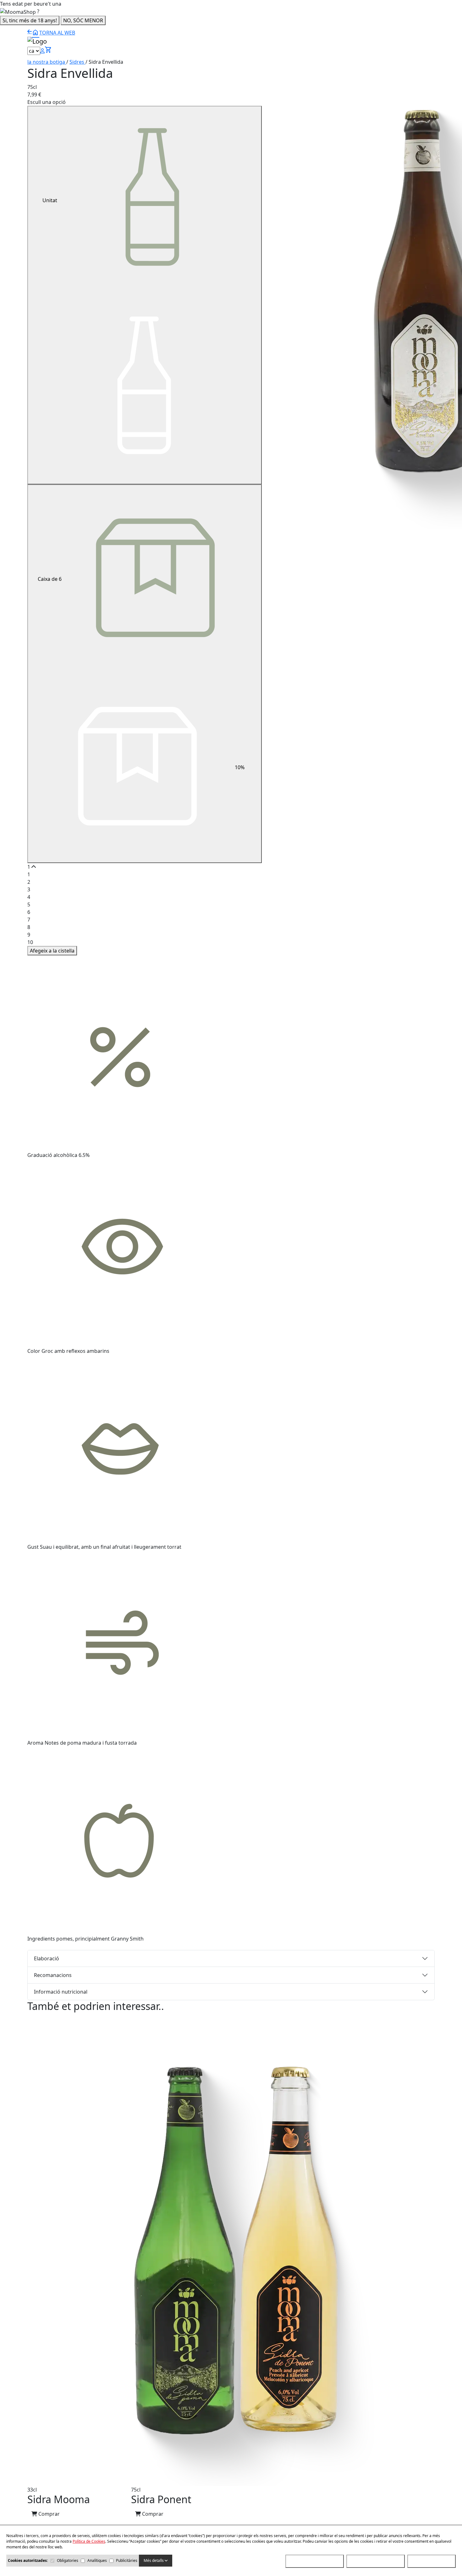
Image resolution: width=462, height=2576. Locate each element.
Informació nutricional (61, 1992)
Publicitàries (127, 2560)
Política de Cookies (89, 2541)
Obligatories (68, 2560)
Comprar (48, 2514)
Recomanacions (53, 1975)
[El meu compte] (42, 51)
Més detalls (154, 2560)
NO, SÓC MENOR (83, 20)
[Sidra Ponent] (287, 2250)
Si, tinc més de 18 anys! (30, 20)
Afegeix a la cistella (52, 951)
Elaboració (47, 1958)
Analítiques (97, 2560)
